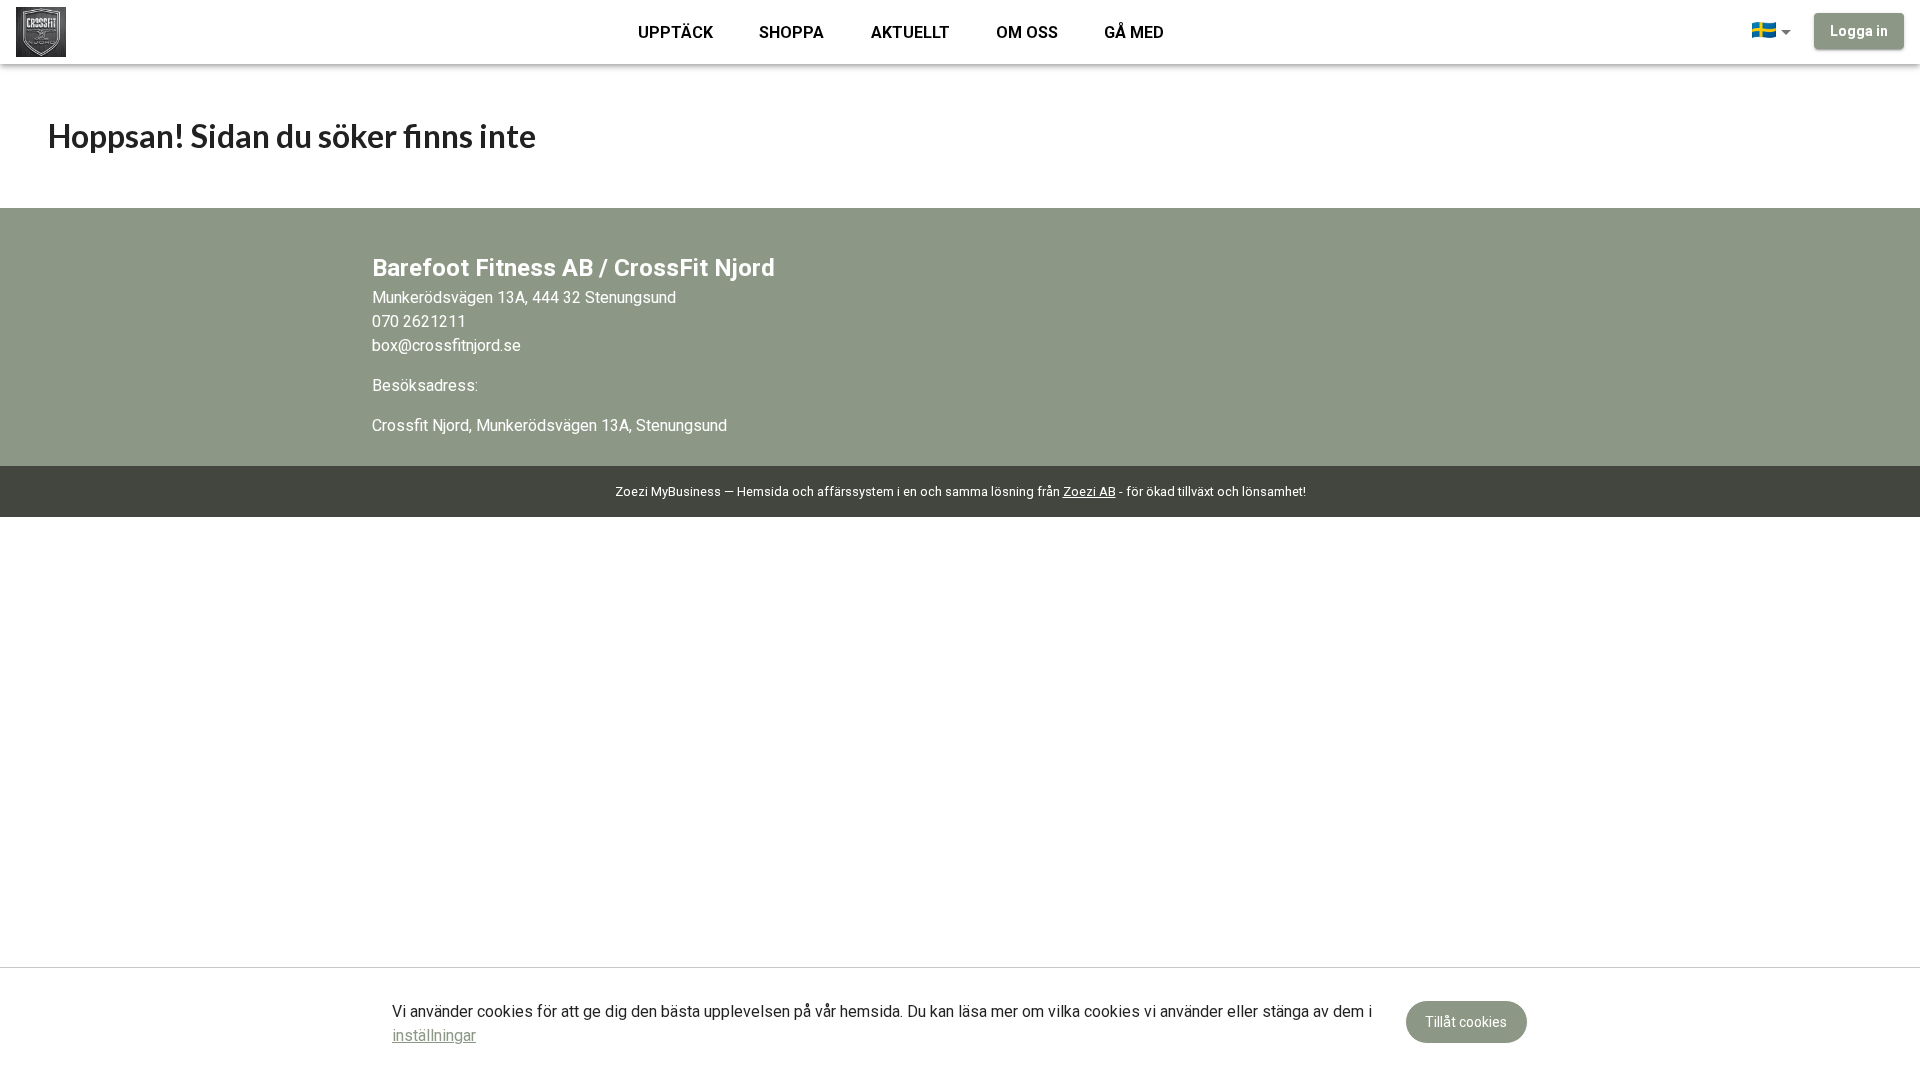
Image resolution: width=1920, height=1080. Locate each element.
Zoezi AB (1089, 491)
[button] (1775, 32)
